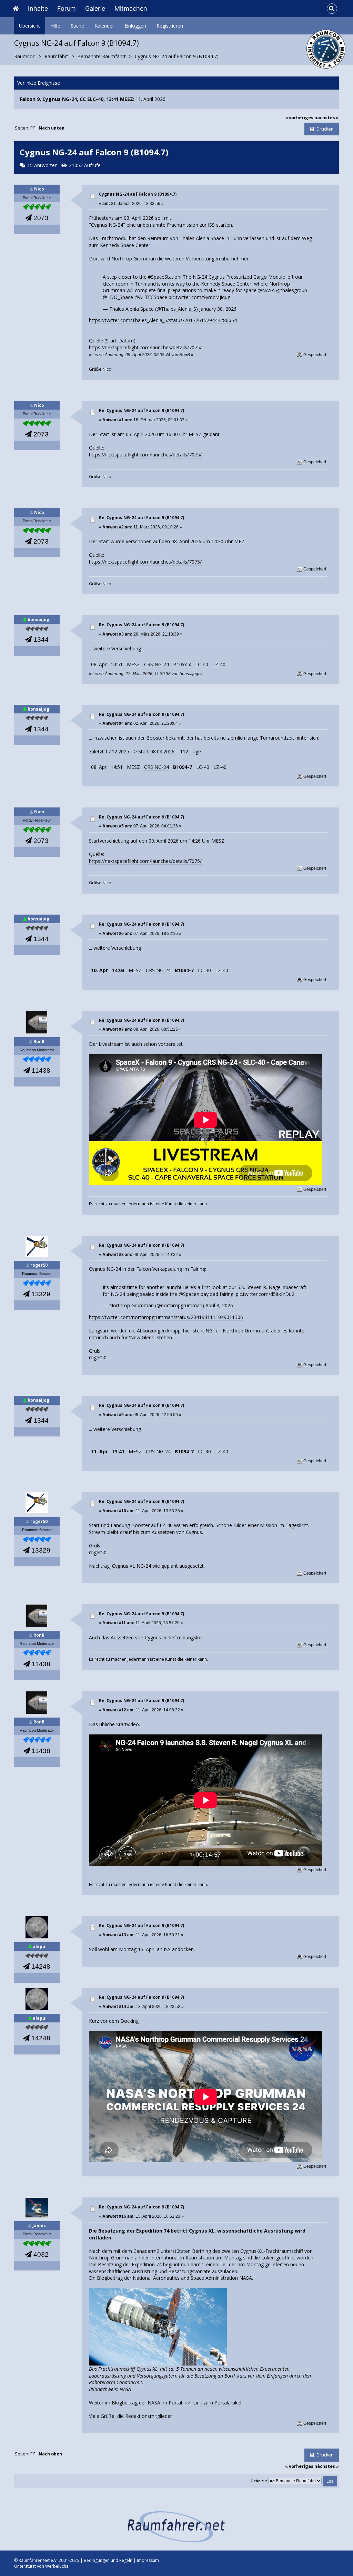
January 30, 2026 (218, 309)
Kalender (104, 26)
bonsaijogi (39, 620)
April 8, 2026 (219, 1305)
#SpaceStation (164, 277)
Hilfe (55, 26)
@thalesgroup (292, 290)
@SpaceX (189, 1294)
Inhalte (38, 8)
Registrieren (170, 26)
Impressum (148, 2560)
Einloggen (135, 26)
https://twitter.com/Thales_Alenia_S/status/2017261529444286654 (163, 320)
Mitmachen (131, 8)
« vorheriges (299, 118)
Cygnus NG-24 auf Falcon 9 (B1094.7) (138, 194)
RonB (39, 1042)
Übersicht (29, 26)
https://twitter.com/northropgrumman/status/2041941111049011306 (166, 1317)
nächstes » (327, 118)
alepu (39, 1946)
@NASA (266, 290)
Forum (67, 8)
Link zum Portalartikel (217, 2403)
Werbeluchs (57, 2566)
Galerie (95, 8)
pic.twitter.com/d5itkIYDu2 (265, 1294)
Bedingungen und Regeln (108, 2560)
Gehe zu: (259, 2481)
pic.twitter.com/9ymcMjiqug (199, 297)
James (39, 2225)
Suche (77, 26)
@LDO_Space (118, 297)
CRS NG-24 (157, 664)
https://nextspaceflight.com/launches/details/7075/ (145, 347)
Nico (39, 189)
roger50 (39, 1265)
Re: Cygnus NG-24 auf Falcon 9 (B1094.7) (142, 410)
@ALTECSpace (151, 297)
